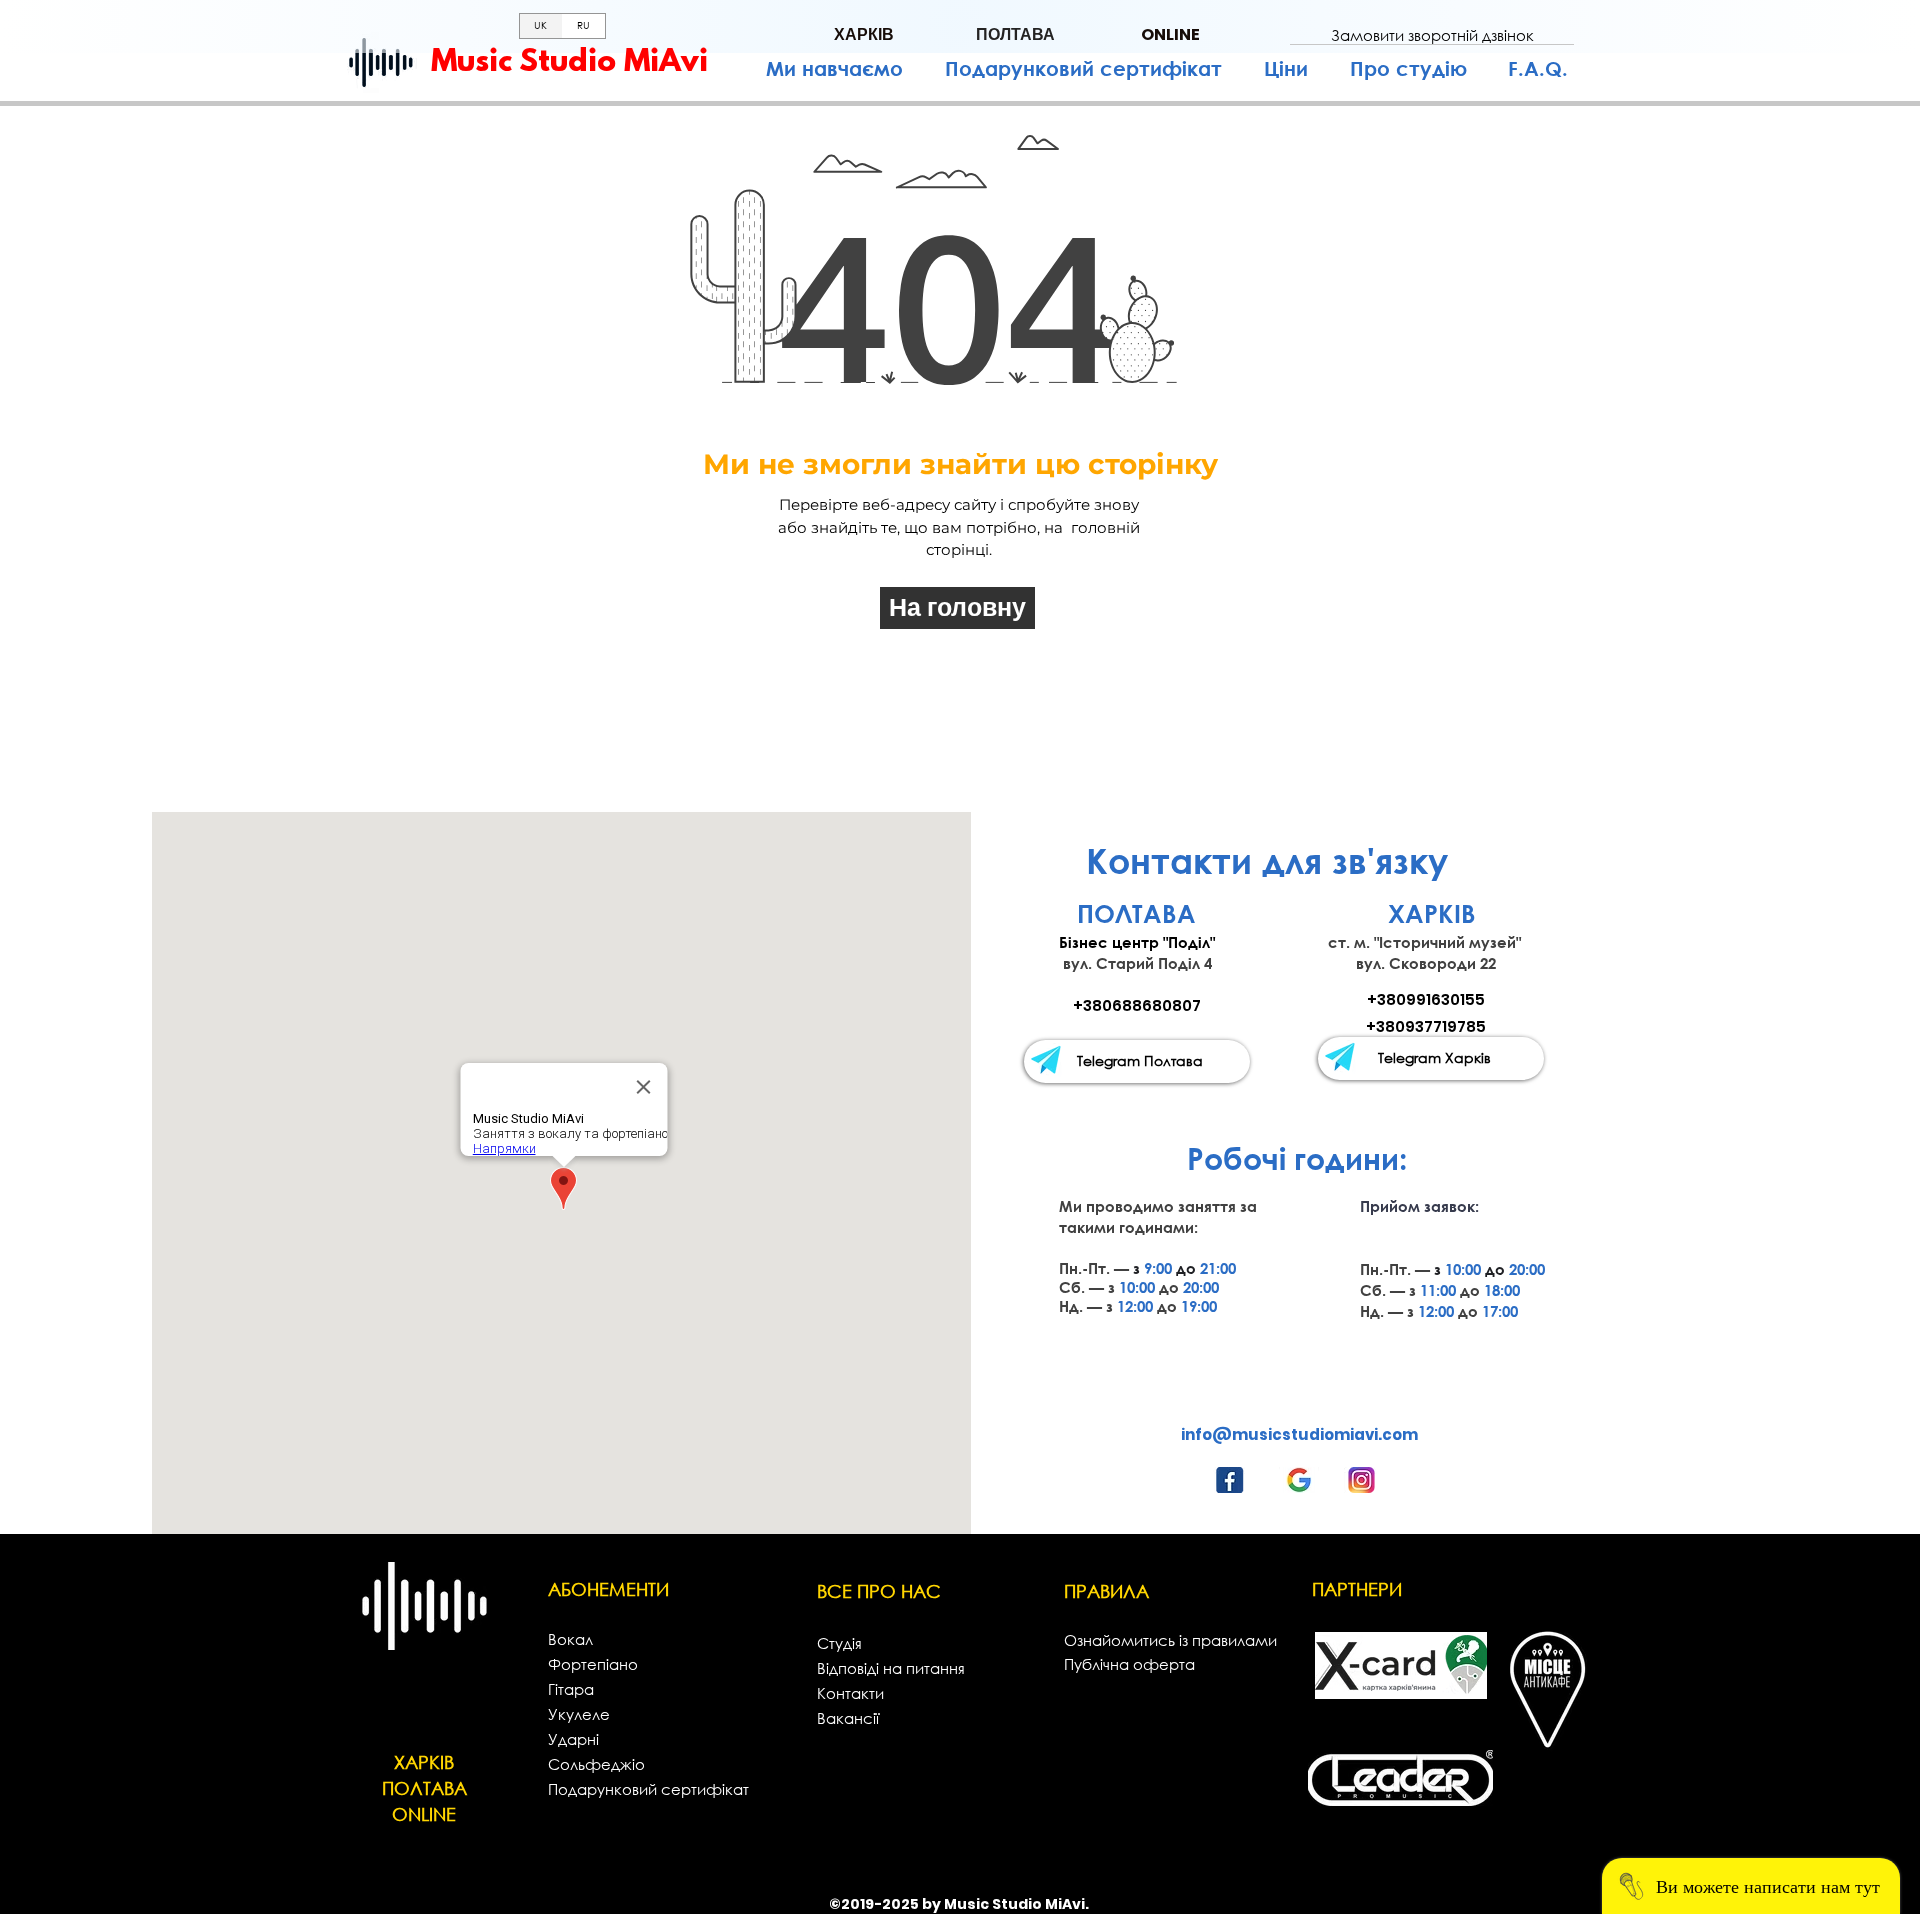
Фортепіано (593, 1664)
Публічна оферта (1129, 1664)
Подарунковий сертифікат (648, 1789)
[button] (1432, 35)
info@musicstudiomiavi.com (1299, 1434)
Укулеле (579, 1714)
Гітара (571, 1689)
